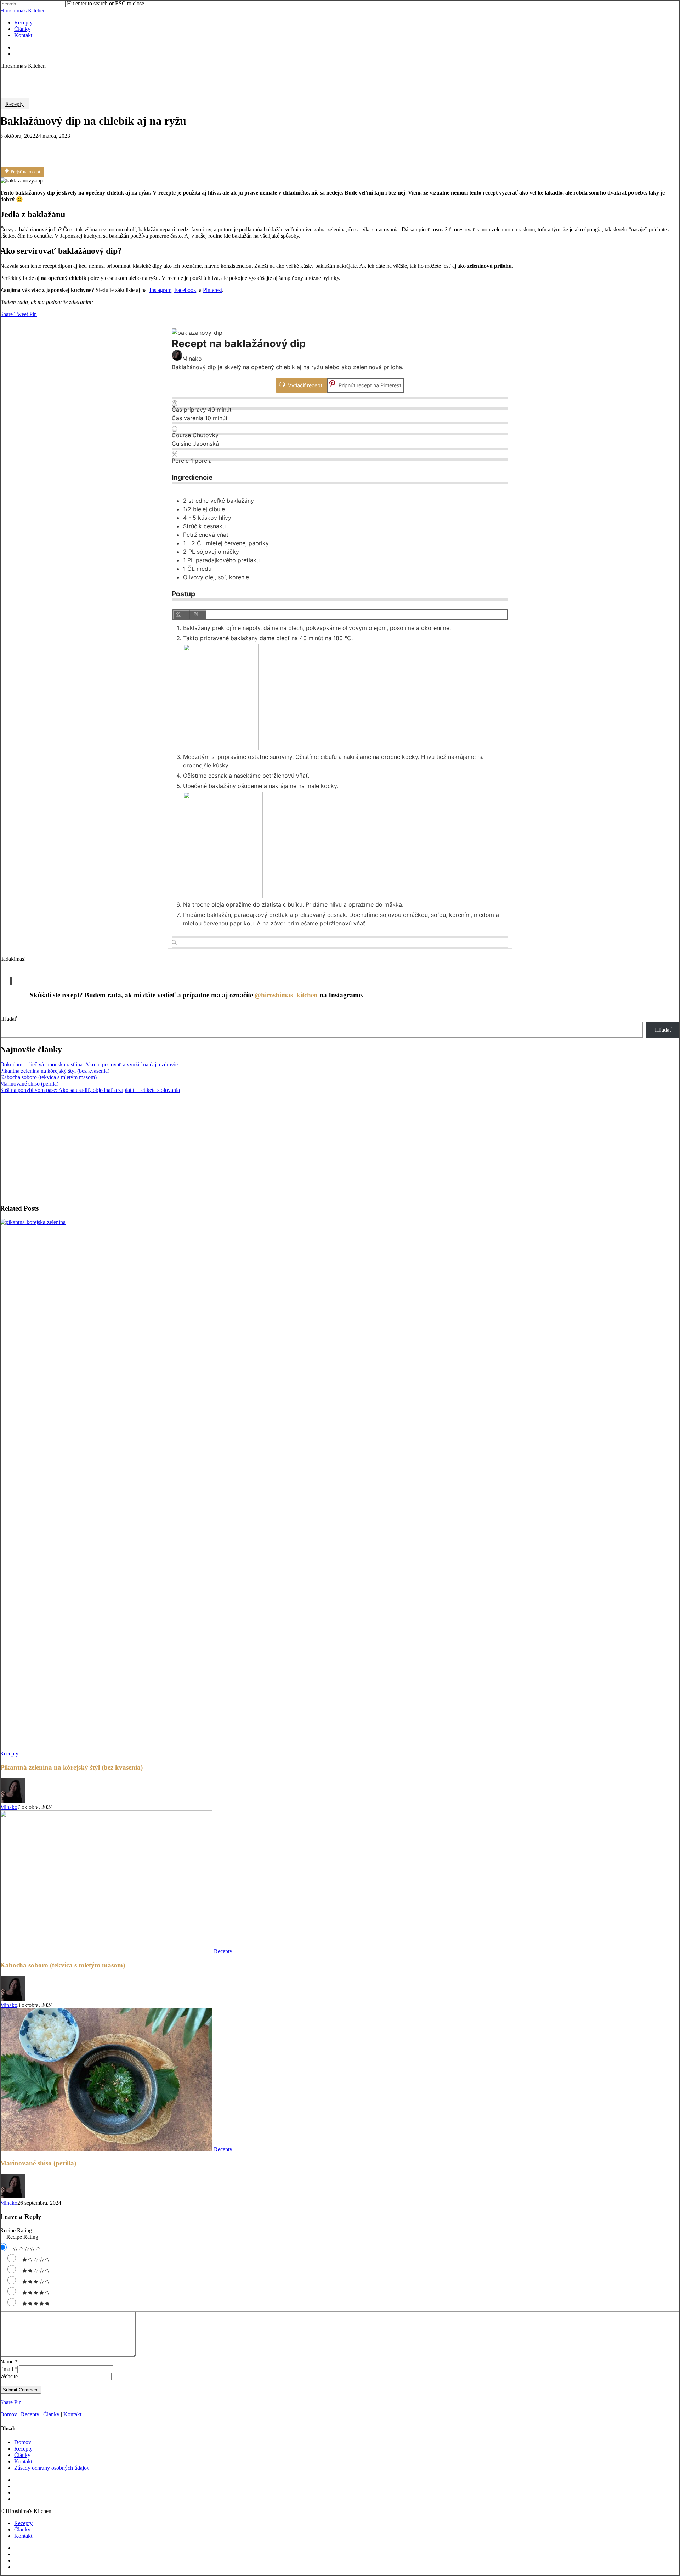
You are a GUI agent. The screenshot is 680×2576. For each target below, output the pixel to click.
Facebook (185, 290)
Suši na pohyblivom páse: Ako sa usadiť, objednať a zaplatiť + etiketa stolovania (90, 1090)
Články (51, 2414)
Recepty (15, 104)
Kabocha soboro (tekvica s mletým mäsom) (48, 1077)
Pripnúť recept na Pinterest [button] (369, 385)
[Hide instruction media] (198, 615)
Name (9, 2361)
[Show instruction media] (181, 615)
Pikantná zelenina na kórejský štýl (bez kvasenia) (55, 1071)
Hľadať (8, 1019)
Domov (8, 2414)
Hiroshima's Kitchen (23, 10)
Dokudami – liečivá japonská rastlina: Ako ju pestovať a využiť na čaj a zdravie (89, 1064)
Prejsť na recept (25, 172)
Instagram (160, 290)
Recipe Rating (16, 2230)
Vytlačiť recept (305, 385)
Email (9, 2369)
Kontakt (72, 2414)
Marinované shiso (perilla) (29, 1084)
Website (9, 2376)
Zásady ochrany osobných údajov (52, 2468)
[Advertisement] (212, 1149)
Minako (9, 1807)
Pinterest (212, 290)
